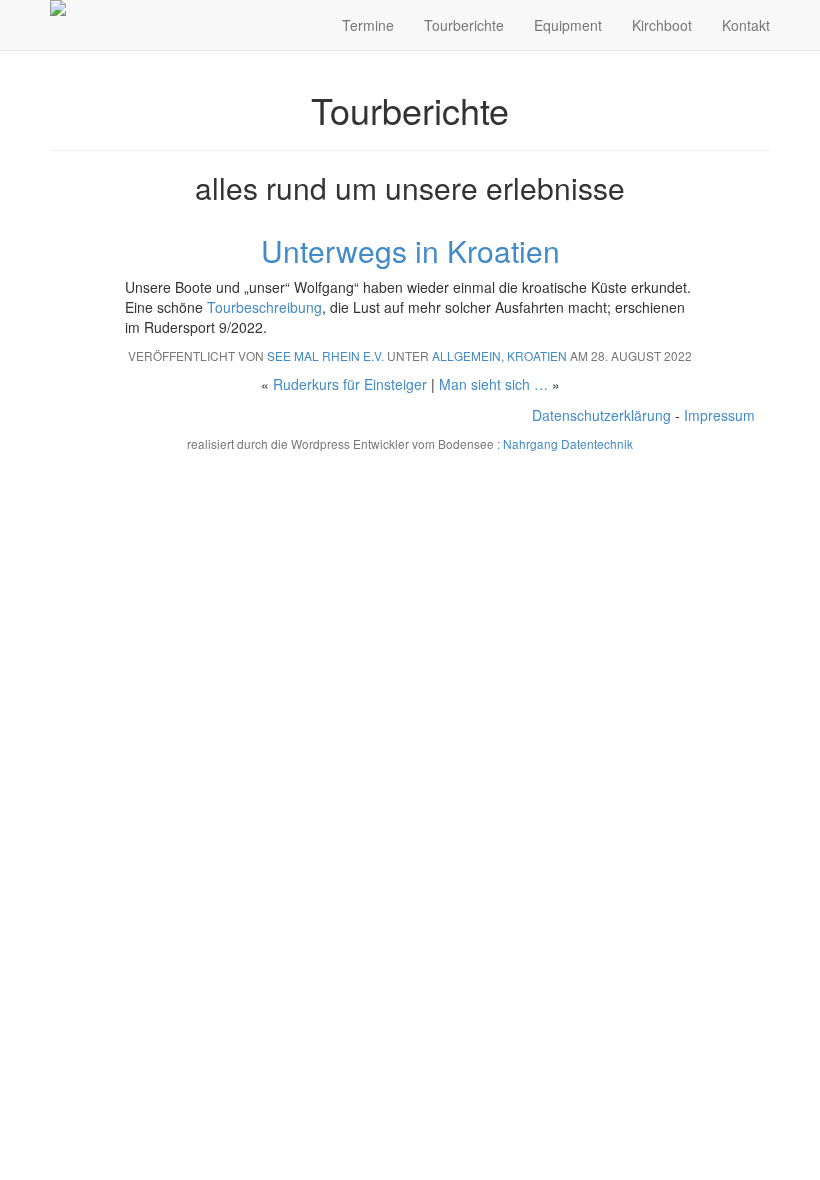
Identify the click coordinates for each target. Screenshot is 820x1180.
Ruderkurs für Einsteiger (350, 384)
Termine (368, 25)
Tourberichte (464, 25)
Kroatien (537, 355)
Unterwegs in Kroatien (410, 250)
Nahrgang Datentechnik (568, 443)
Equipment (568, 25)
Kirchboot (662, 25)
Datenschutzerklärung (601, 415)
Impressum (719, 415)
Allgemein (466, 355)
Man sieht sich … (493, 384)
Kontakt (746, 25)
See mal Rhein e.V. (325, 355)
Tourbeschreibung (264, 307)
